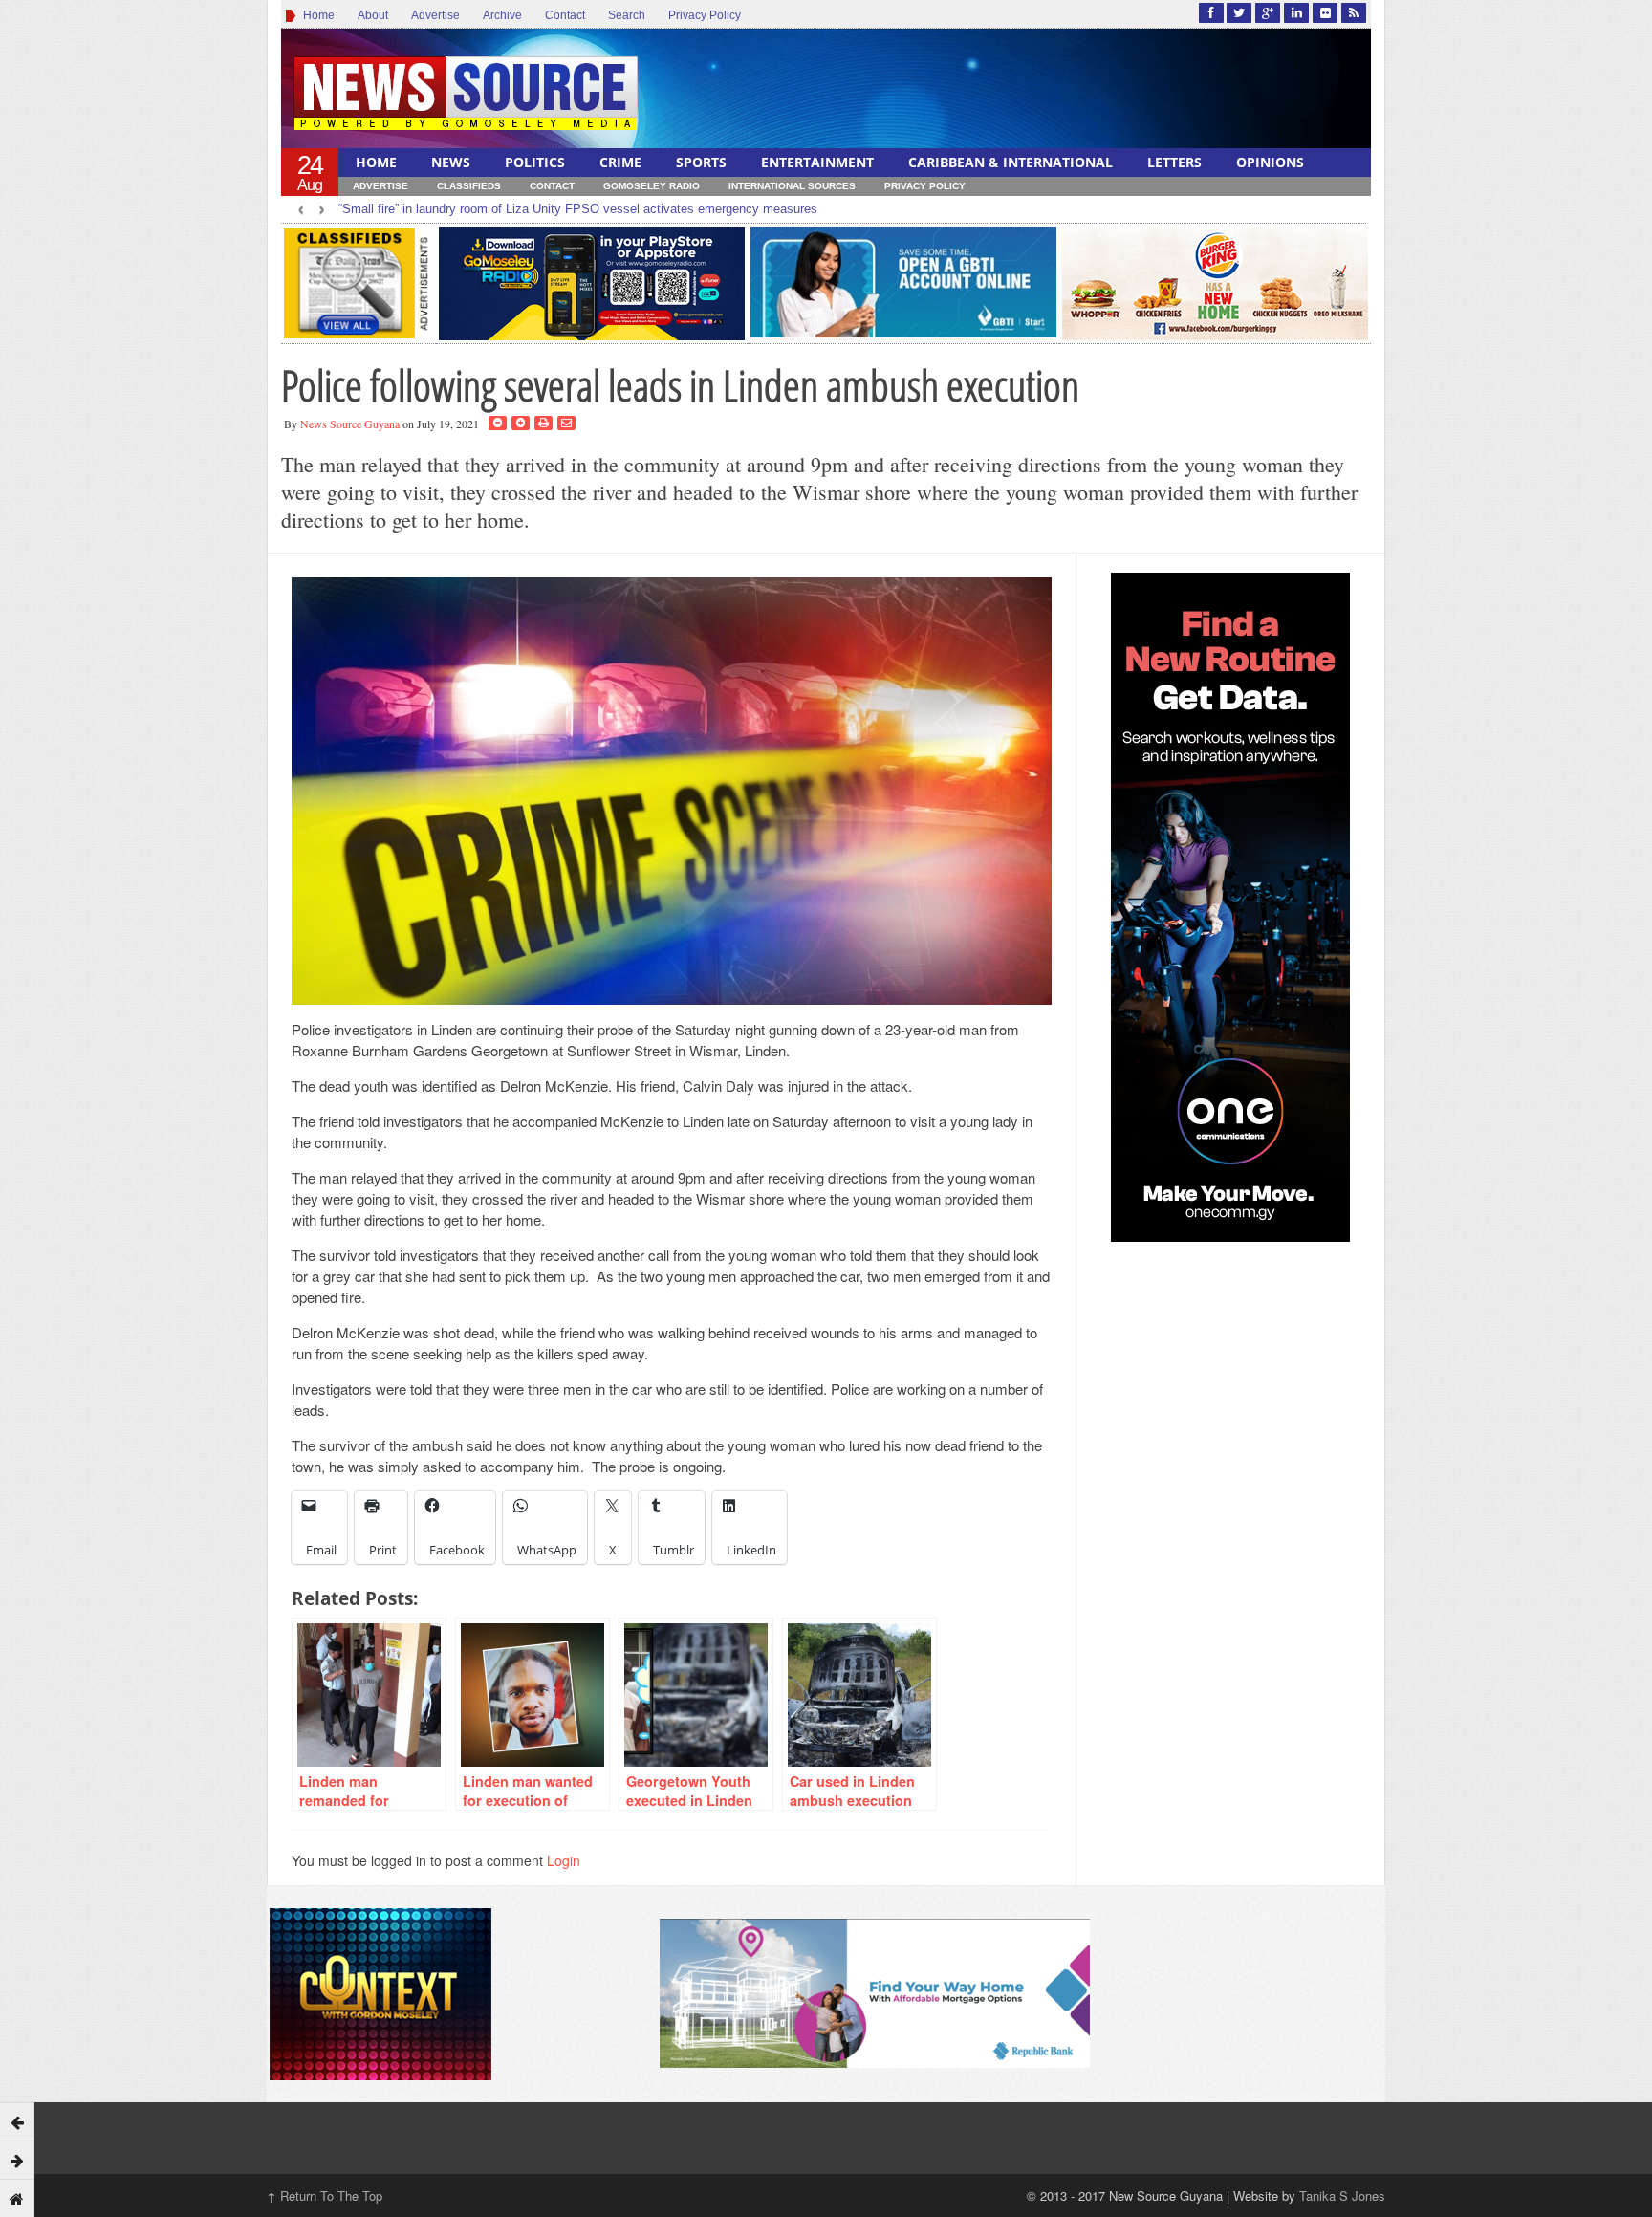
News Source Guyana (350, 424)
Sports (701, 162)
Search (627, 15)
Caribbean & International (1011, 162)
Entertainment (817, 162)
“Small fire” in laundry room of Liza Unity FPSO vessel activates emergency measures (578, 209)
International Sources (792, 186)
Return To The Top (325, 2195)
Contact (565, 15)
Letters (1174, 162)
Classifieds (469, 186)
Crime (620, 162)
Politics (535, 162)
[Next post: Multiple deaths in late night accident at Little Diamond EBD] (17, 2160)
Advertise (435, 15)
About (373, 15)
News (451, 162)
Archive (502, 15)
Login (564, 1860)
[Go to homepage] (17, 2198)
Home (316, 15)
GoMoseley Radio (652, 186)
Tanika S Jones (1342, 2195)
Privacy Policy (705, 15)
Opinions (1270, 162)
